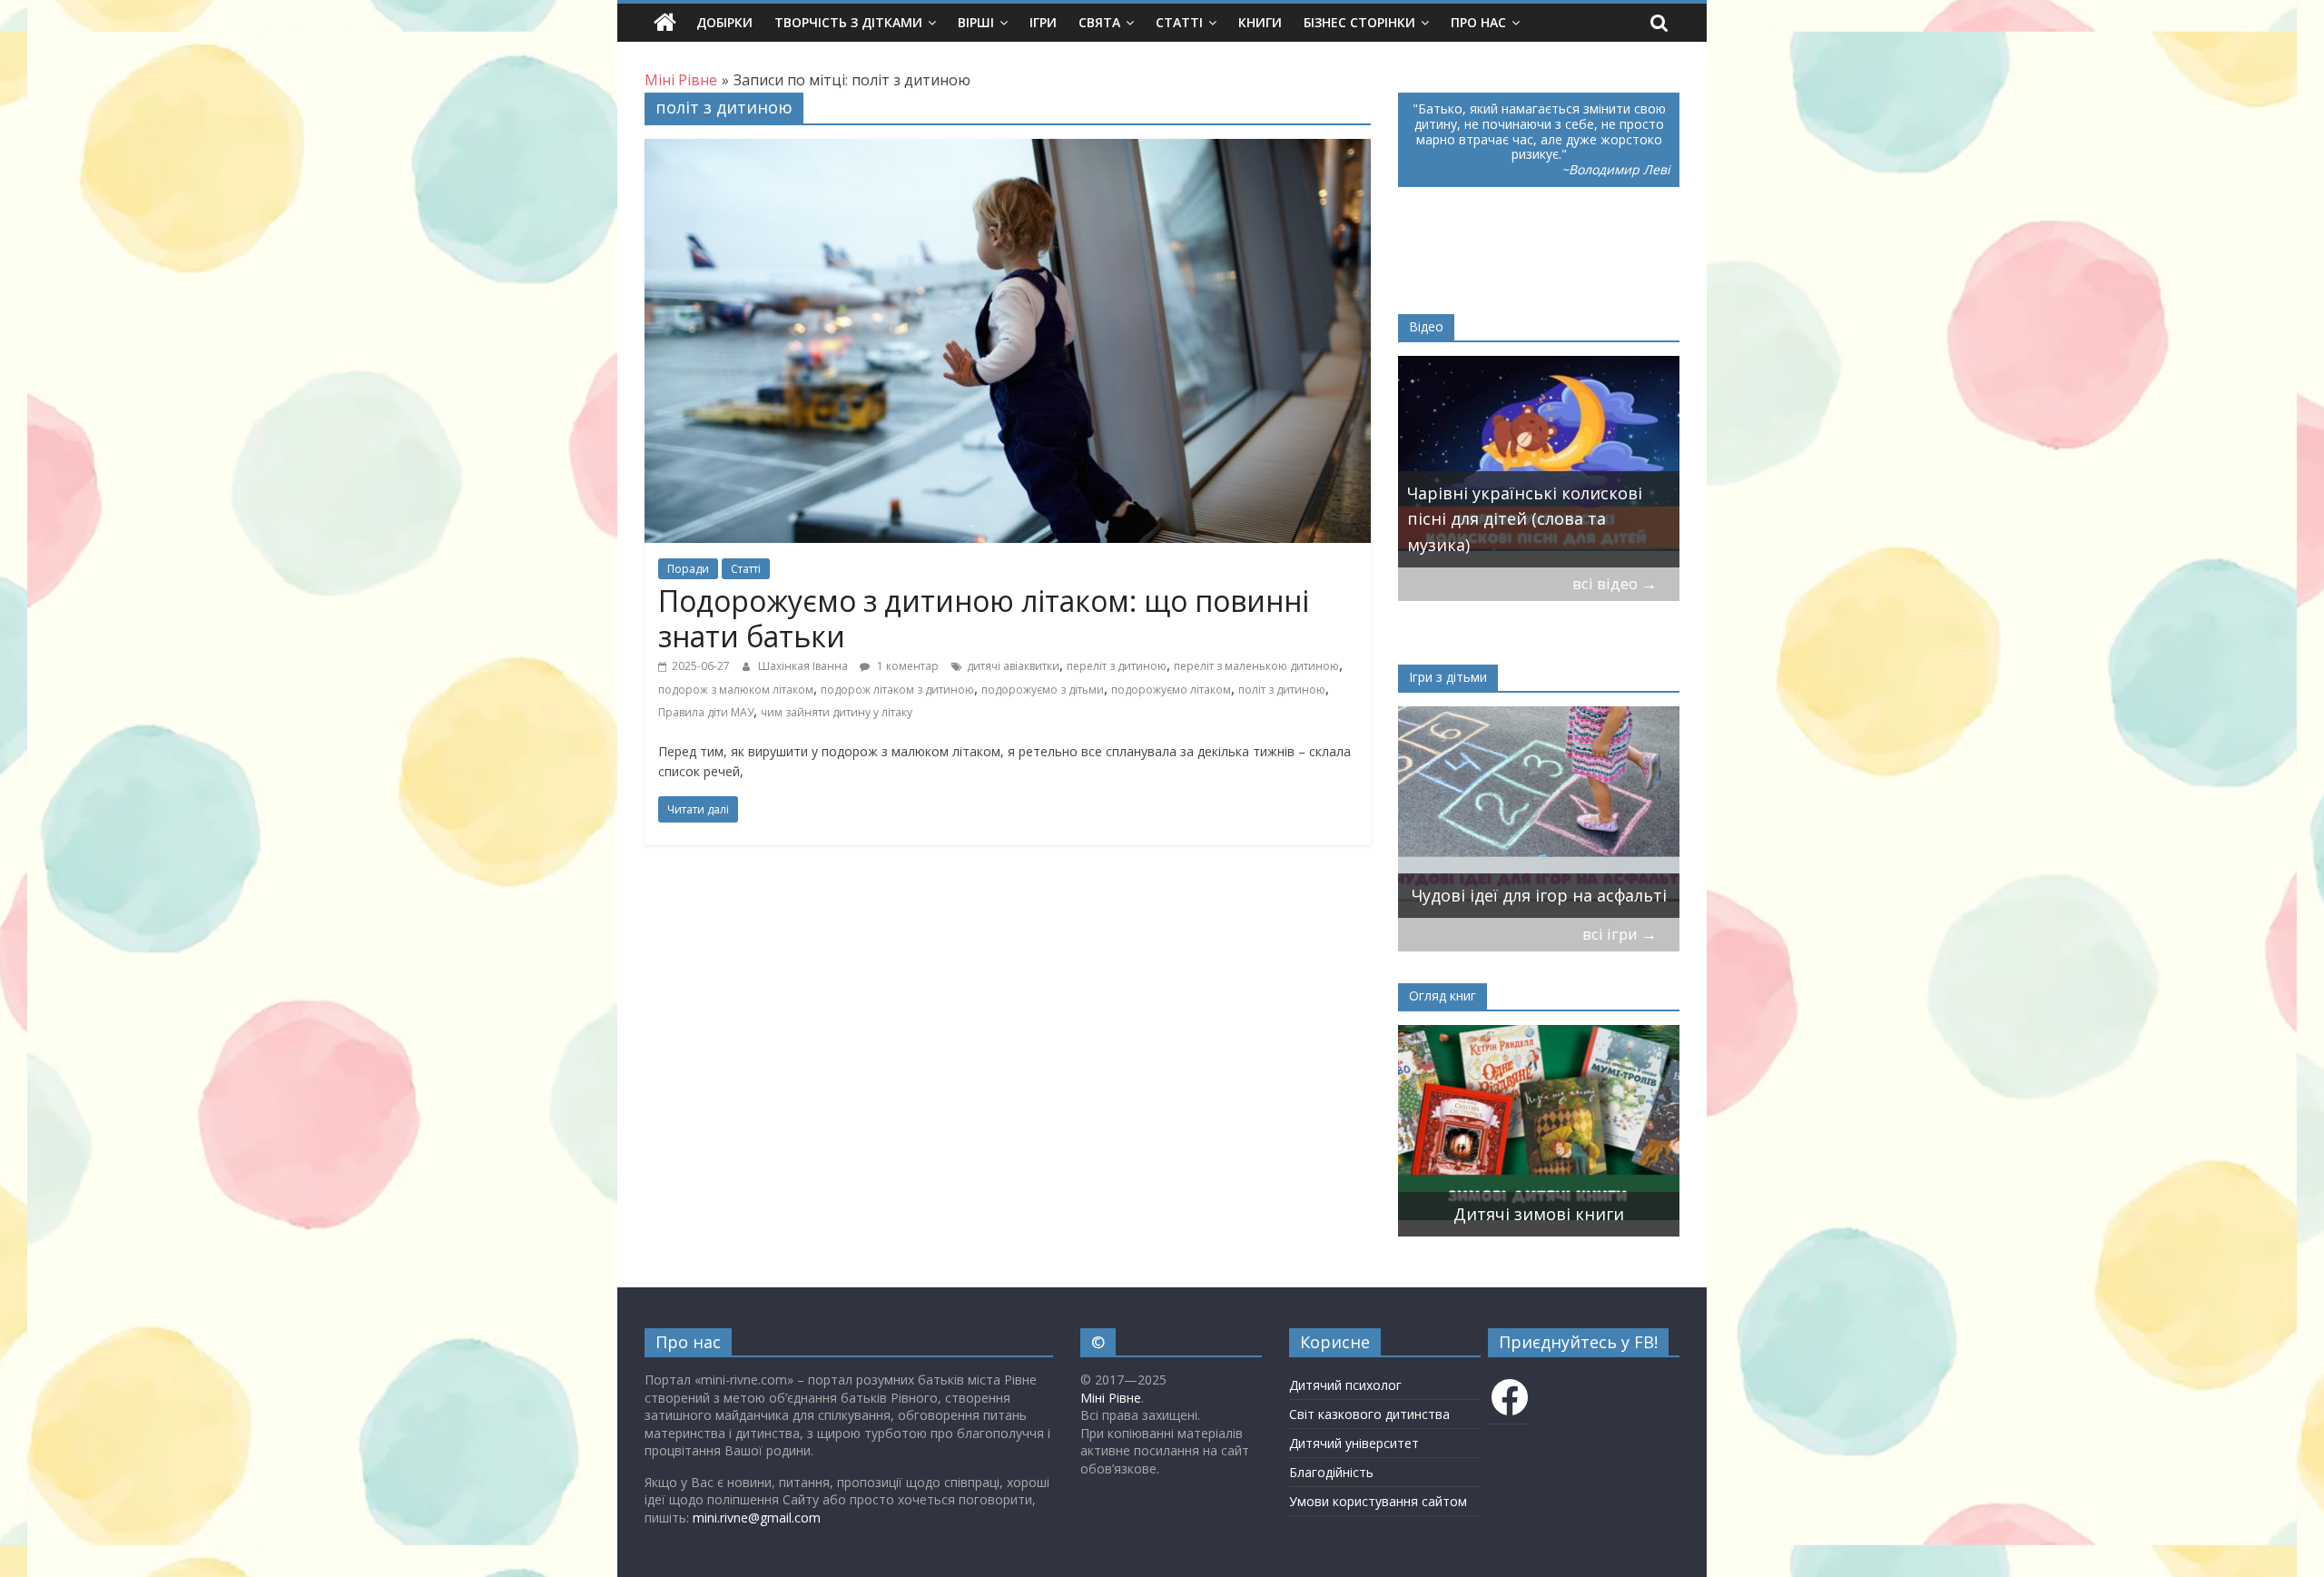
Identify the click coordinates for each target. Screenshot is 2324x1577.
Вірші (976, 22)
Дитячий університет (1354, 1443)
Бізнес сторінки (1359, 22)
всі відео (1615, 583)
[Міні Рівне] (665, 23)
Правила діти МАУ (706, 712)
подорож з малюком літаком (736, 690)
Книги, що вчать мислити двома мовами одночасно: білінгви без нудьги (1517, 1188)
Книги (1260, 22)
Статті (1179, 22)
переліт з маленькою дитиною (1256, 666)
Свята (1099, 22)
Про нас (1478, 22)
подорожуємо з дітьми (1043, 690)
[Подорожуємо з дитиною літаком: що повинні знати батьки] (1008, 150)
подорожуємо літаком (1171, 690)
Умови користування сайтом (1378, 1501)
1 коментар (906, 666)
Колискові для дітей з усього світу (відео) (1524, 532)
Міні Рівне (1111, 1398)
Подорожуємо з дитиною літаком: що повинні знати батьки (984, 618)
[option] (1539, 462)
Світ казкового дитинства (1369, 1414)
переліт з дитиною (1117, 666)
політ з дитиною (1282, 690)
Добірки (724, 22)
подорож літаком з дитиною (897, 690)
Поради (688, 569)
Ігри (1043, 22)
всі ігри (1620, 934)
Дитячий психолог (1345, 1385)
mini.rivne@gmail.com (757, 1518)
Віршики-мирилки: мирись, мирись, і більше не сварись (1525, 882)
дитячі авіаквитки (1013, 666)
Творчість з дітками (848, 22)
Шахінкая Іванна (804, 666)
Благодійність (1331, 1472)
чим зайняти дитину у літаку (837, 712)
